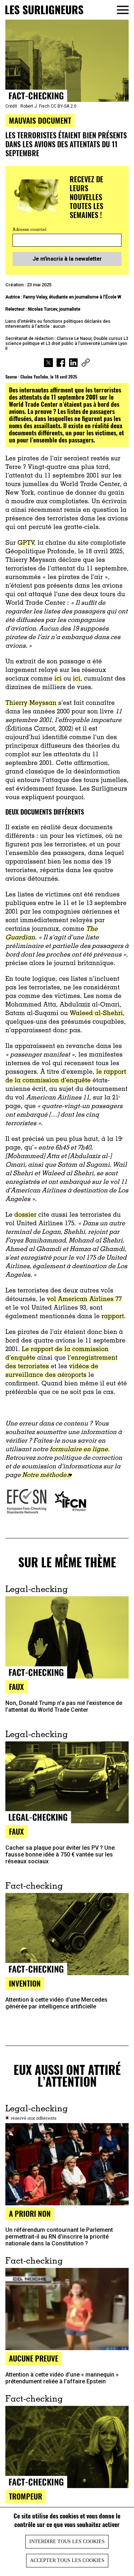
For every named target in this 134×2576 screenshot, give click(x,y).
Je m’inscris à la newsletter (67, 259)
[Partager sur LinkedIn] (73, 364)
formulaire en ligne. (80, 1450)
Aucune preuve (34, 2358)
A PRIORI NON (30, 2213)
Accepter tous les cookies (67, 2560)
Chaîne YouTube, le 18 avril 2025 (49, 377)
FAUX (16, 1687)
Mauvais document (40, 120)
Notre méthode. (45, 1475)
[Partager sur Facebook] (61, 364)
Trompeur (26, 2496)
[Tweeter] (48, 364)
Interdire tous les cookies (67, 2542)
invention (25, 1983)
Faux (16, 1831)
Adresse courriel (29, 230)
